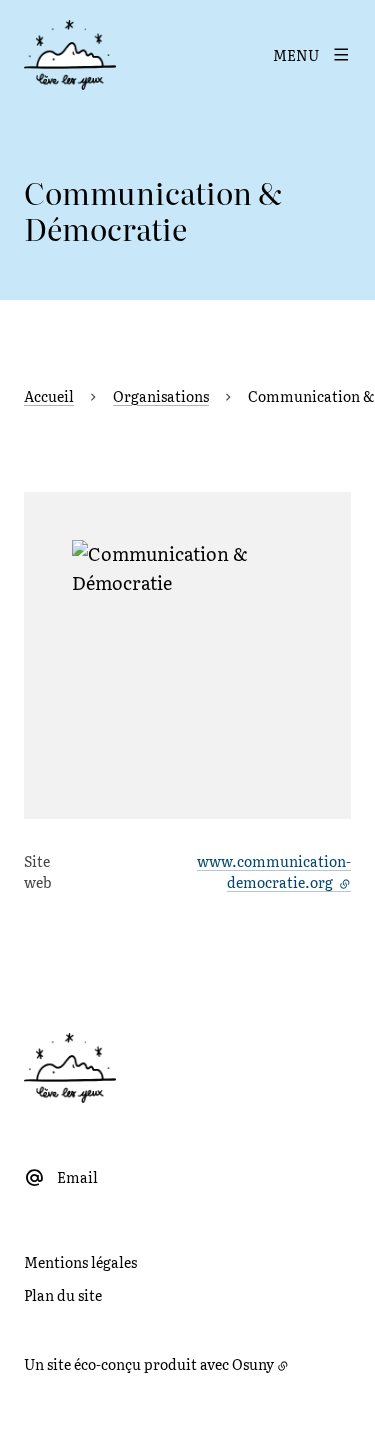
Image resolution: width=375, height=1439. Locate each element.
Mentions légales (80, 1262)
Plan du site (63, 1295)
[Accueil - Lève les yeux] (70, 55)
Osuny (253, 1364)
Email (77, 1177)
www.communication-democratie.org (274, 871)
